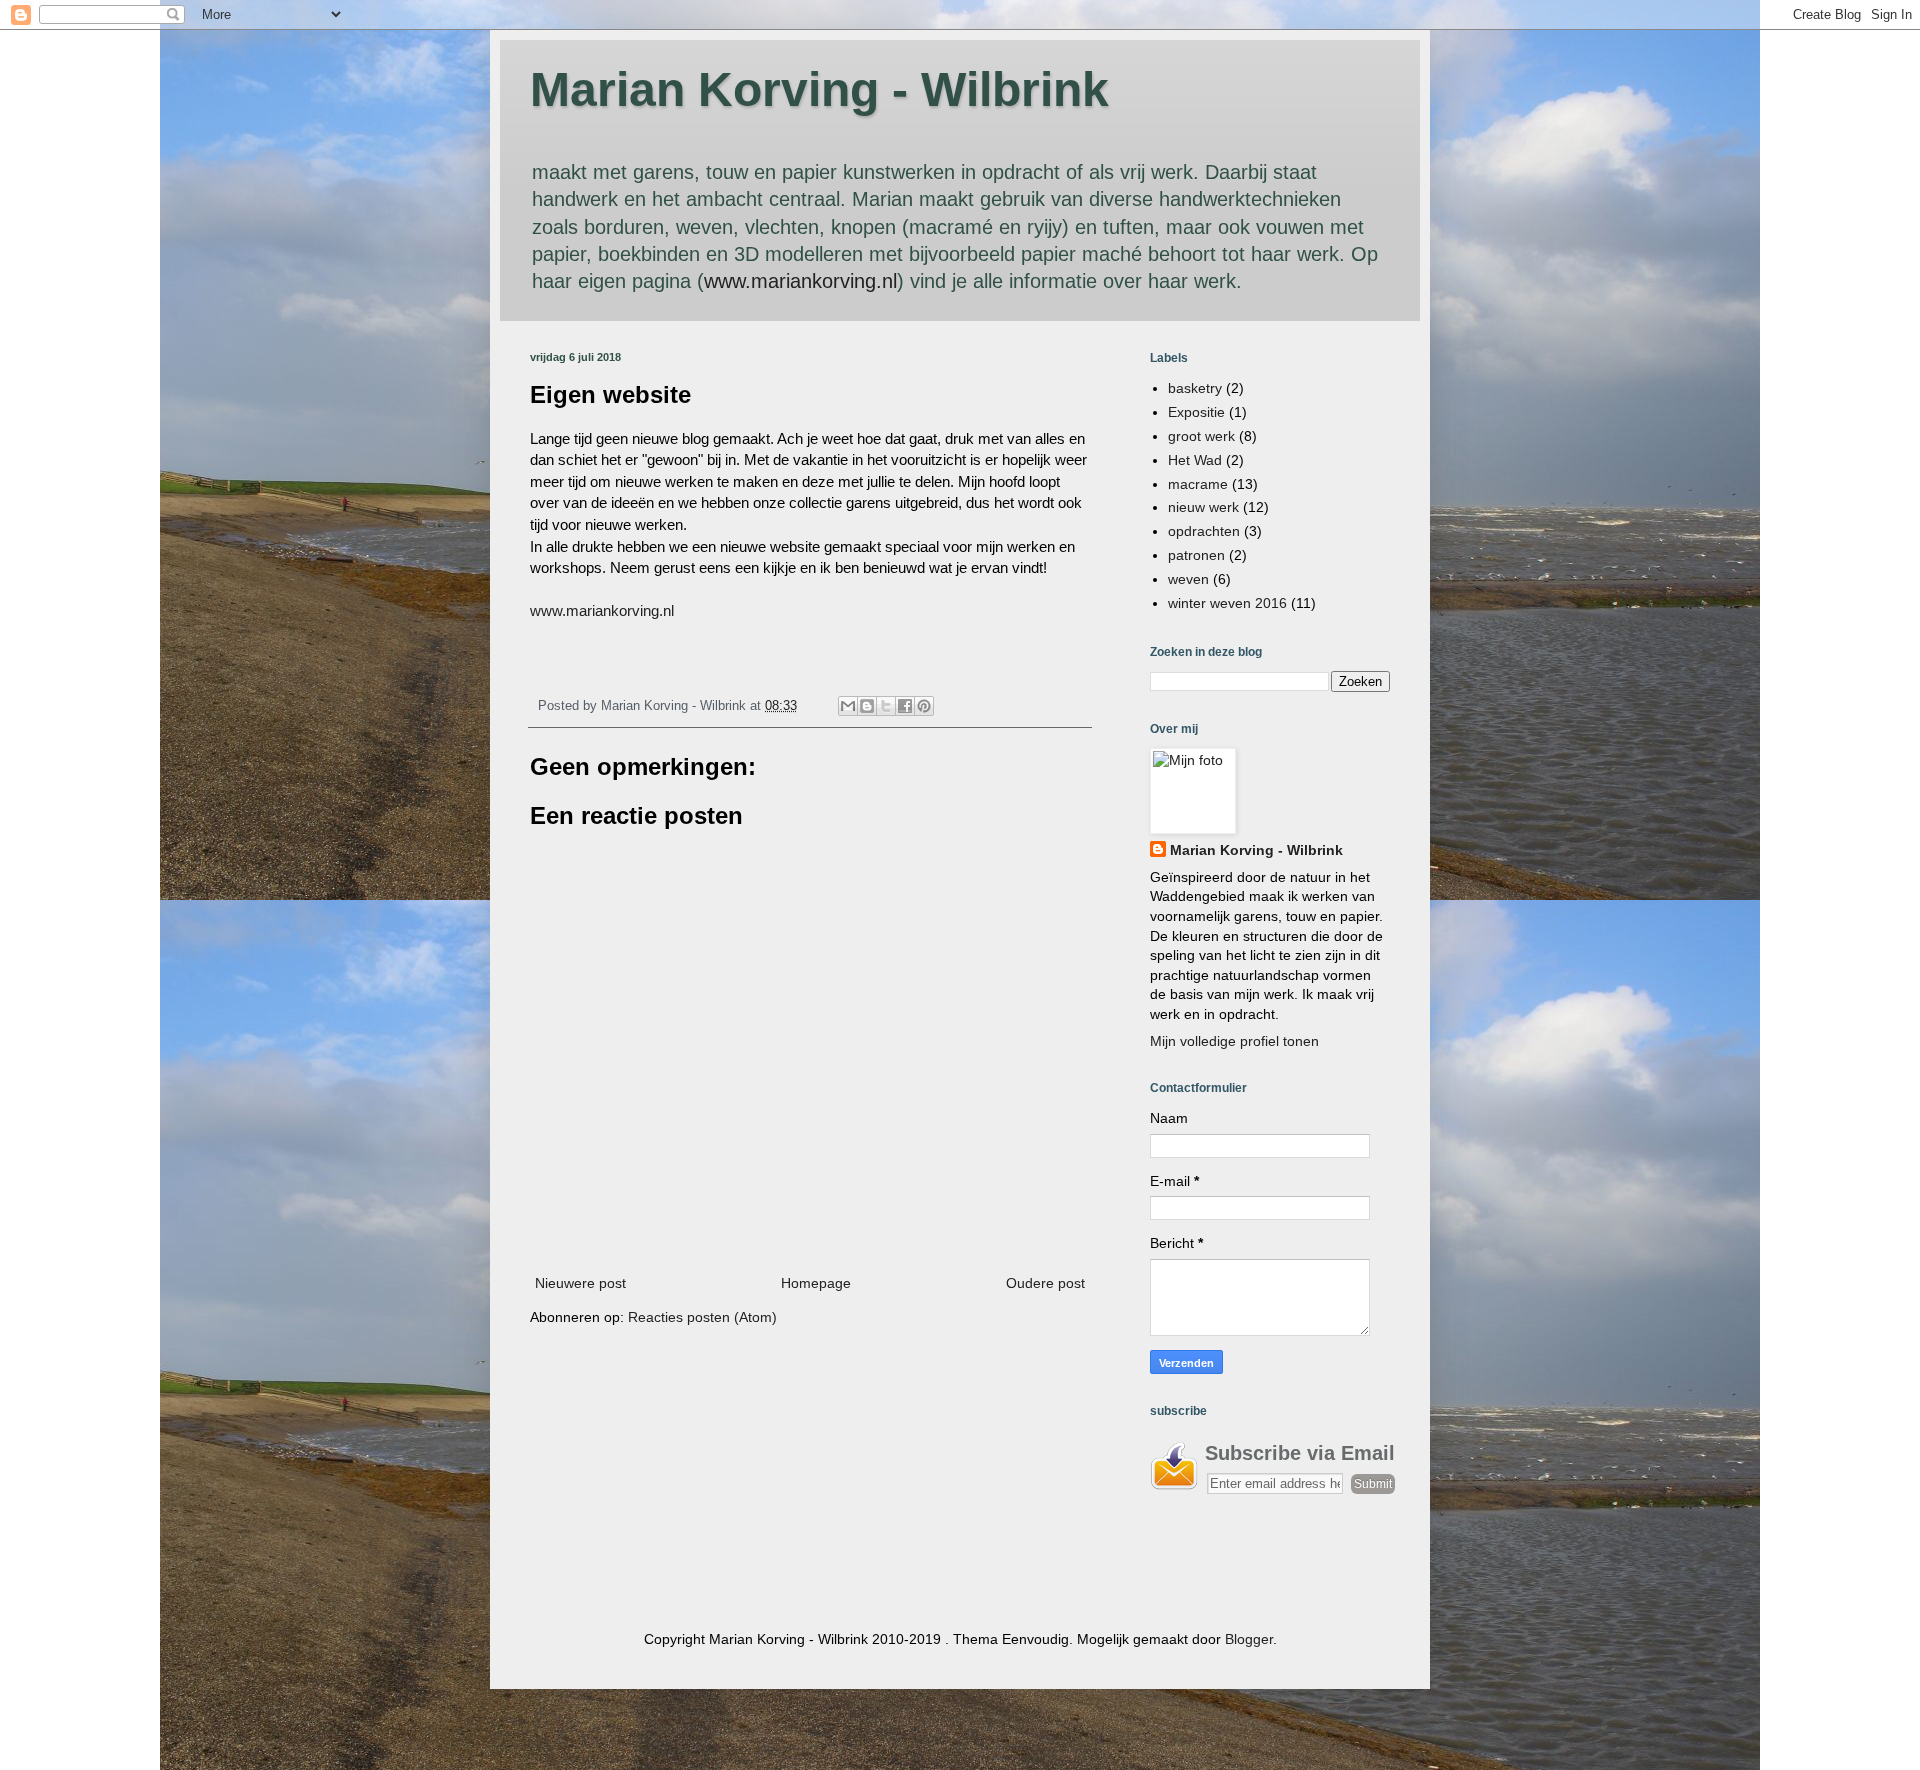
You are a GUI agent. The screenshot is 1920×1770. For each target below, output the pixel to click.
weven (1188, 579)
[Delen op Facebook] (905, 706)
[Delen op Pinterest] (924, 706)
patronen (1196, 555)
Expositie (1196, 412)
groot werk (1201, 436)
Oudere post (1045, 1283)
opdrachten (1204, 531)
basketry (1195, 388)
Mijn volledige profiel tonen (1234, 1041)
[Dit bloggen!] (867, 706)
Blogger (1249, 1639)
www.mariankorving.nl (800, 281)
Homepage (816, 1283)
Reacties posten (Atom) (702, 1317)
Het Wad (1195, 460)
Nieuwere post (580, 1283)
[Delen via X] (886, 706)
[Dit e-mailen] (848, 706)
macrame (1198, 484)
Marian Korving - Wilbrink (819, 89)
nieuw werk (1203, 507)
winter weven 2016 (1227, 603)
